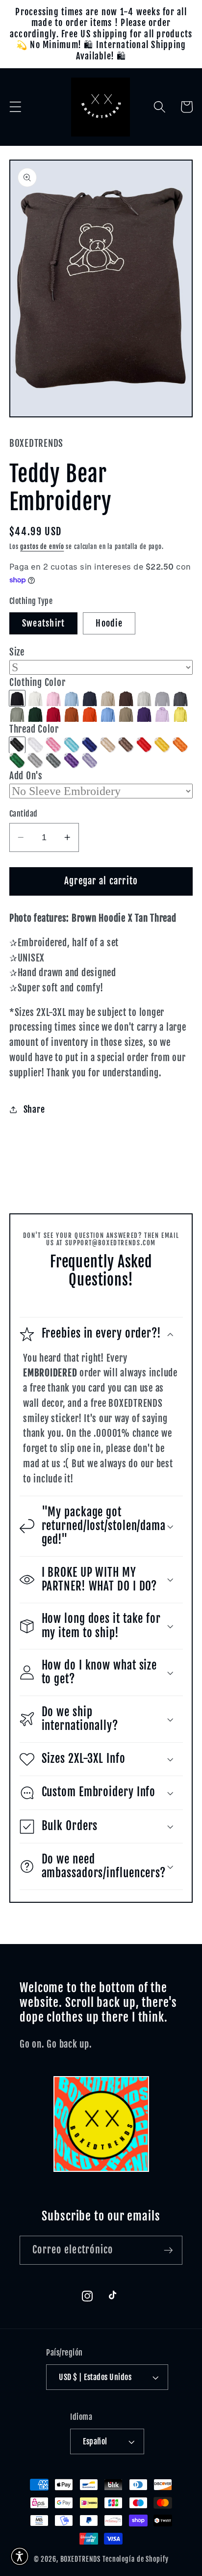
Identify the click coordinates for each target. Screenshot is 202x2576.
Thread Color (34, 729)
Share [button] (34, 1109)
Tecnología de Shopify (135, 2559)
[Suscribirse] (168, 2250)
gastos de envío (42, 547)
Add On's (26, 776)
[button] (15, 107)
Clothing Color (38, 683)
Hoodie (109, 623)
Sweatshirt (44, 623)
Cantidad (24, 814)
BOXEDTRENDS (81, 2559)
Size (17, 652)
